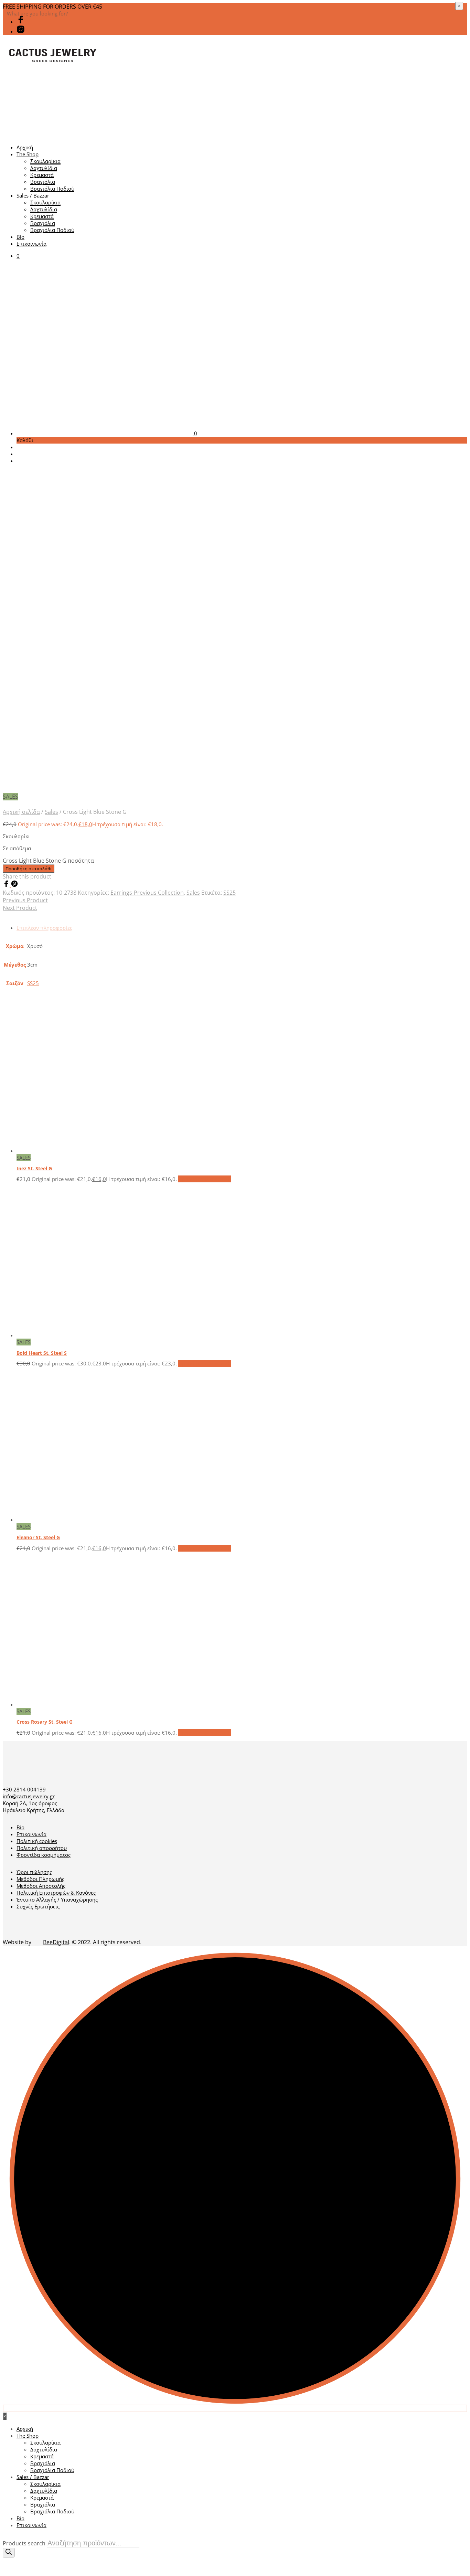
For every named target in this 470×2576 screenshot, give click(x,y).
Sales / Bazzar (33, 195)
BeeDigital (56, 1942)
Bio (20, 237)
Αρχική (25, 147)
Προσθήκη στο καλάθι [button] (205, 1179)
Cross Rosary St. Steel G (45, 1722)
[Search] (9, 2553)
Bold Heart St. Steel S (42, 1353)
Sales (51, 812)
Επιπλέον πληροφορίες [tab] (44, 928)
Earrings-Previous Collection (147, 893)
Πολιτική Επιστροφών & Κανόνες (56, 1893)
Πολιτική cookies (37, 1841)
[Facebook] (7, 885)
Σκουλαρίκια (45, 161)
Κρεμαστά (42, 175)
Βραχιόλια (43, 182)
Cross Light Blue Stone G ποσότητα (48, 861)
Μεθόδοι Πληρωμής (40, 1879)
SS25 (229, 893)
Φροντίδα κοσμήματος (44, 1855)
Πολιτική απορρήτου (42, 1848)
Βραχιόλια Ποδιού (52, 189)
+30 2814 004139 (24, 1789)
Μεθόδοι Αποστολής (41, 1886)
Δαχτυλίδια (44, 168)
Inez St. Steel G (34, 1168)
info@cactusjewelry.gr (29, 1796)
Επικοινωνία (31, 244)
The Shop (28, 154)
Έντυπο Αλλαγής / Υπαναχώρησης (57, 1899)
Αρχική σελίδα (21, 812)
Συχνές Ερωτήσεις (38, 1906)
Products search (24, 2543)
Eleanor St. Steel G (38, 1537)
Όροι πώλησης (34, 1872)
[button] (18, 256)
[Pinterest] (14, 885)
